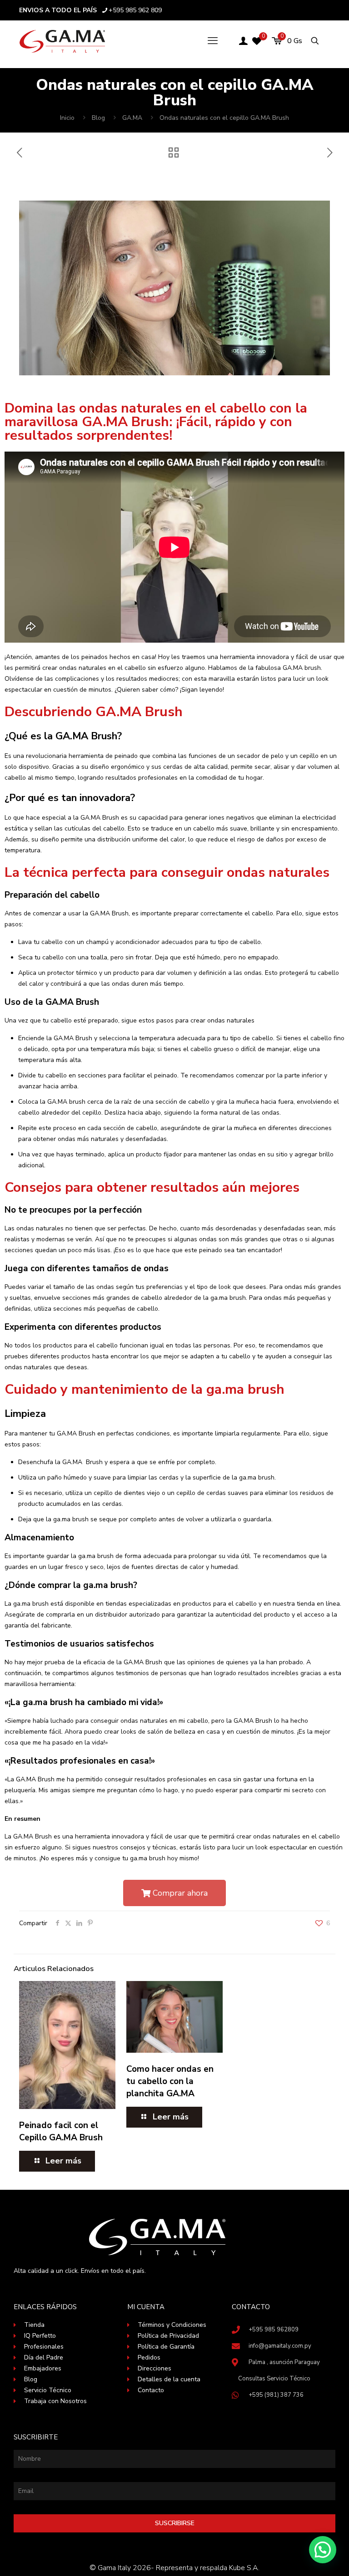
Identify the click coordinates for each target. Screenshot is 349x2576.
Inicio (67, 118)
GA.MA (132, 118)
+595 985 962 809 (135, 10)
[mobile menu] (213, 41)
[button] (323, 2550)
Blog (98, 118)
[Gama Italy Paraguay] (62, 41)
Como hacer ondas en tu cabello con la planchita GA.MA (170, 2081)
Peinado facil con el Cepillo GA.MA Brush (61, 2131)
